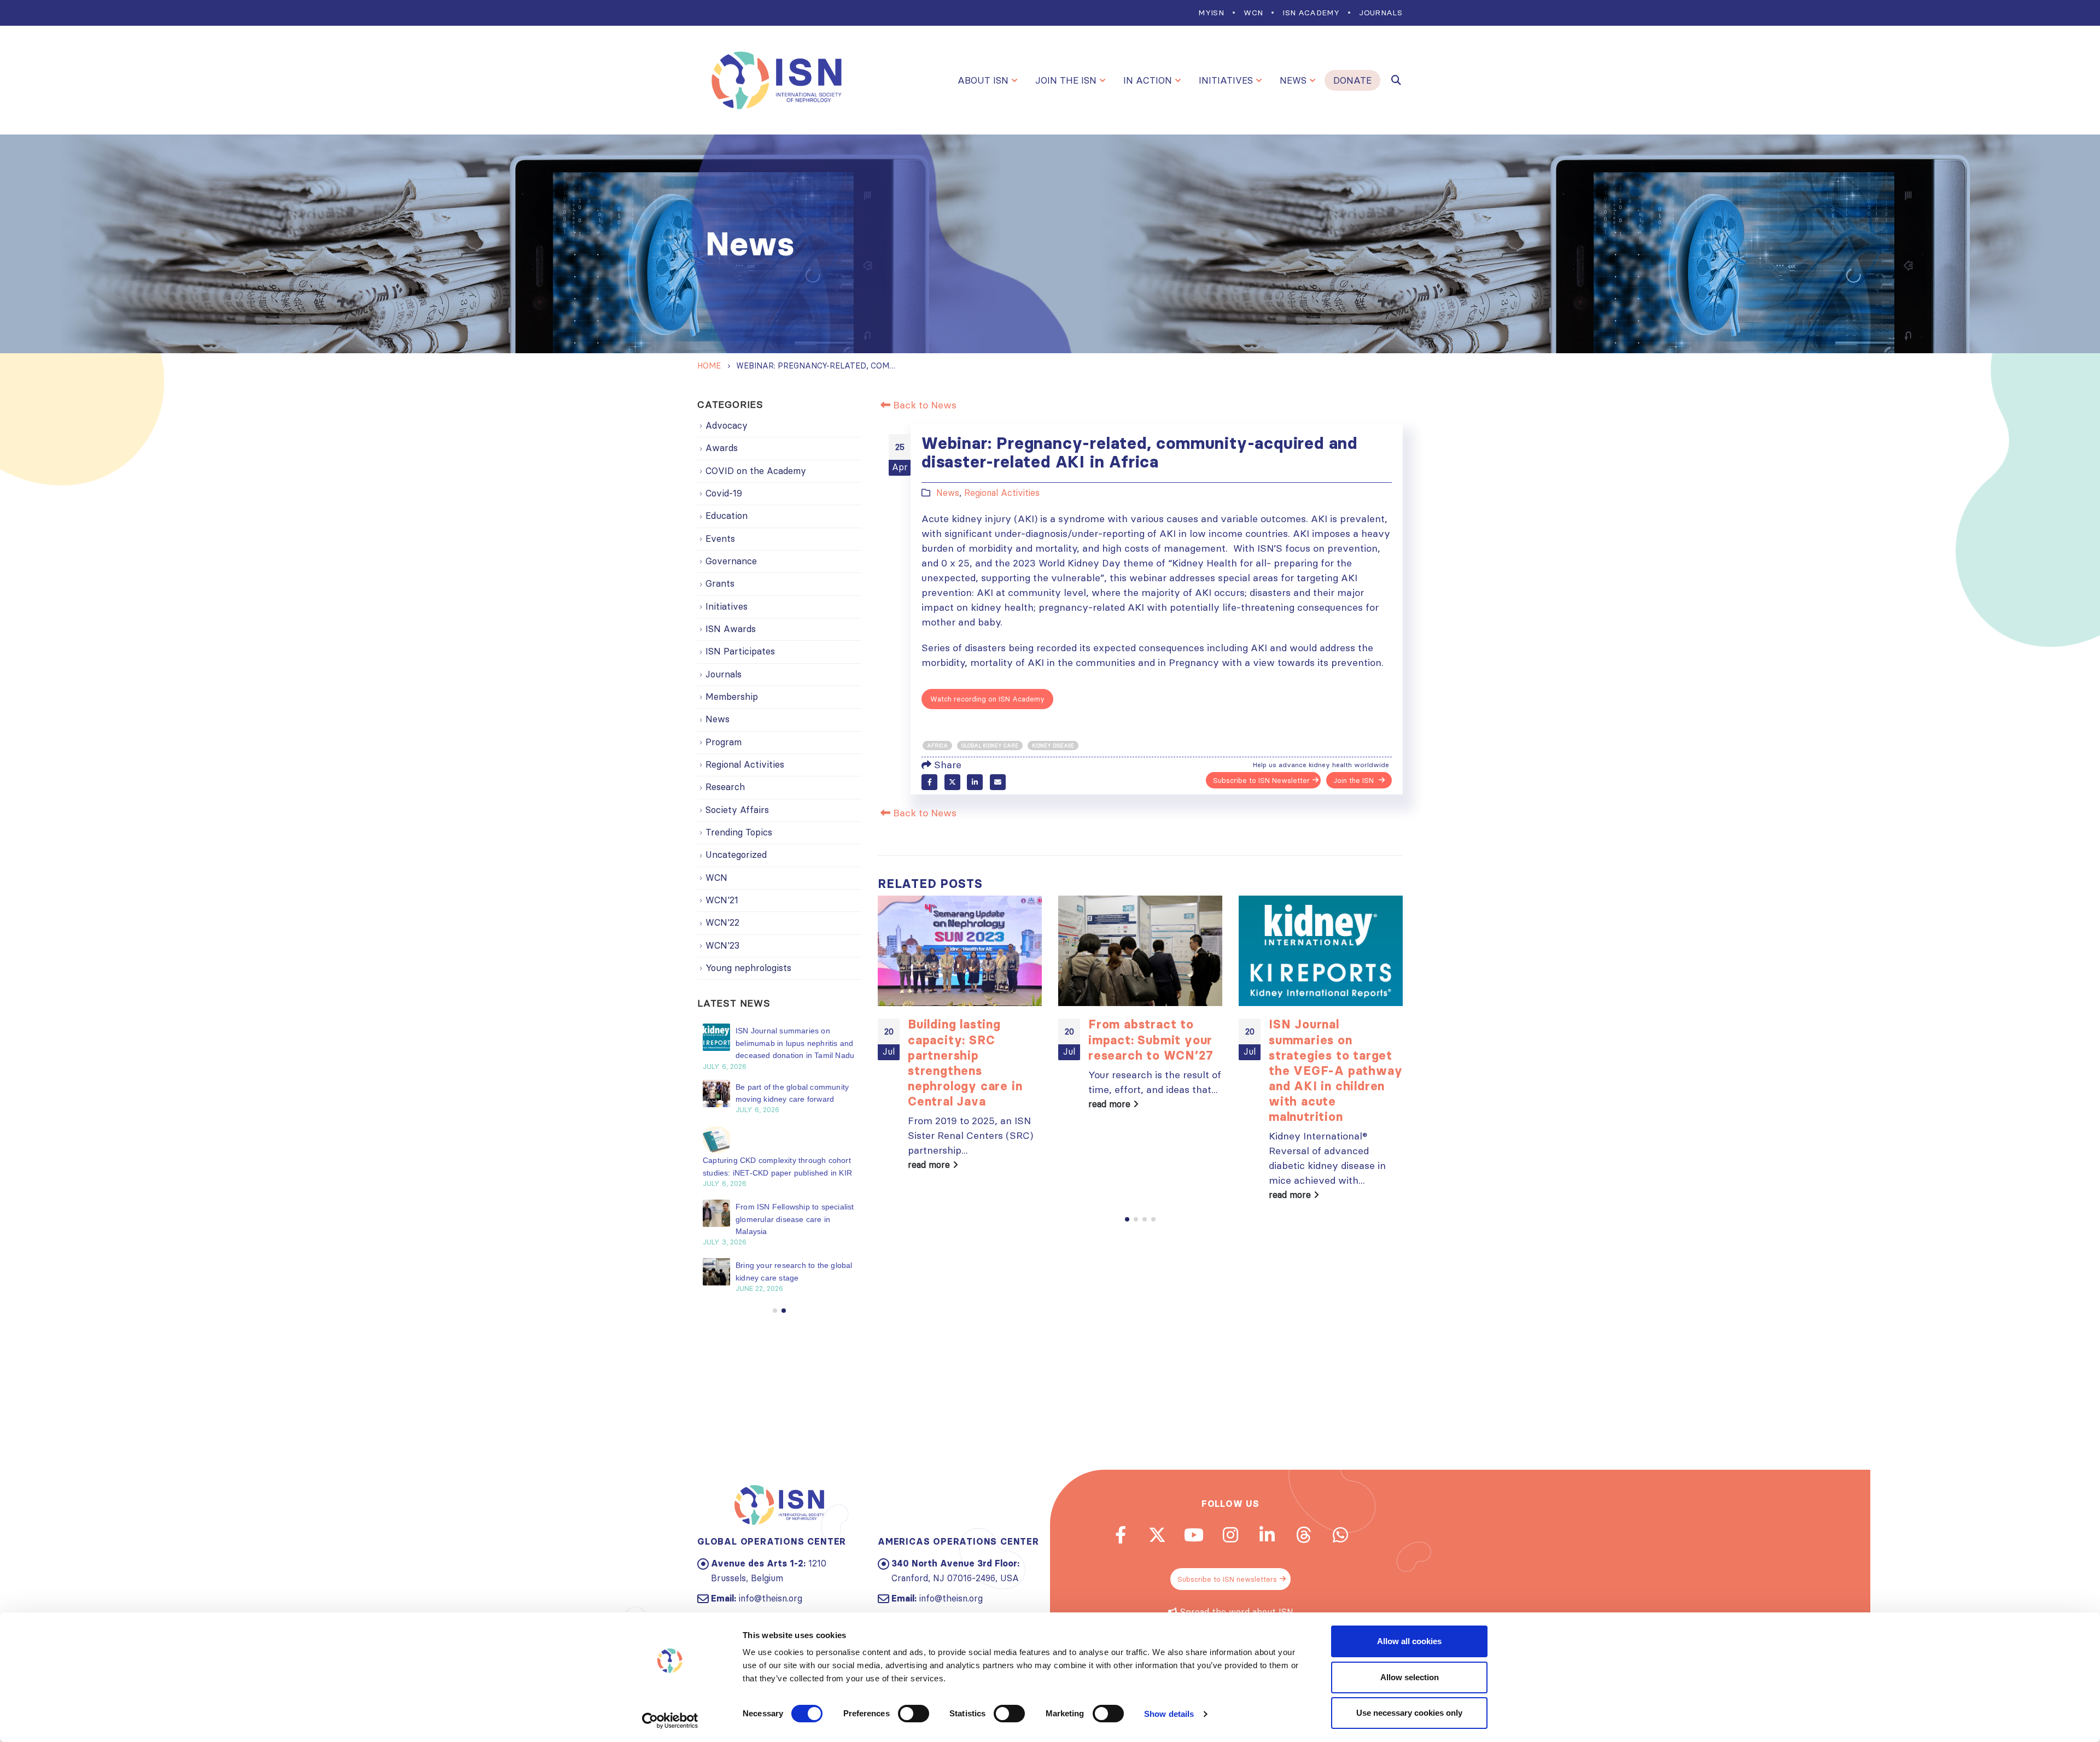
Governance (731, 561)
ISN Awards (731, 629)
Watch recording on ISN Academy (987, 699)
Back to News (923, 405)
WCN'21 (722, 900)
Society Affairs (737, 810)
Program (724, 742)
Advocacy (727, 425)
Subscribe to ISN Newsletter (1261, 780)
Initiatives (1226, 80)
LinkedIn (975, 782)
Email (998, 782)
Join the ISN (1066, 80)
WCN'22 (722, 922)
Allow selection (1410, 1677)
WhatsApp (1340, 1535)
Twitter (952, 782)
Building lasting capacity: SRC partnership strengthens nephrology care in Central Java (792, 1099)
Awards (722, 448)
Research (725, 787)
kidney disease (1053, 746)
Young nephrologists (748, 968)
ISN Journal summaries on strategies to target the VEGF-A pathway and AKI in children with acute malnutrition (1155, 1070)
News (1293, 80)
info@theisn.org (771, 1598)
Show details (1169, 1714)
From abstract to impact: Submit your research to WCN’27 (970, 1040)
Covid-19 (724, 493)
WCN (1253, 13)
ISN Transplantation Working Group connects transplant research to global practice (786, 1043)
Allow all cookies (1409, 1641)
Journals (1381, 13)
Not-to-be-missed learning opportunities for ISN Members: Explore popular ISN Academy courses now (1335, 1063)
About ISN (983, 80)
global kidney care (990, 746)
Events (720, 539)
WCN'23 (722, 945)
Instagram (1230, 1535)
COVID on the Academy (756, 471)
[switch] (914, 1714)
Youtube (1194, 1535)
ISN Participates (740, 651)
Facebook (929, 782)
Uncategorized (736, 855)
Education (727, 516)
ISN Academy (1311, 13)
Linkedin (1267, 1535)
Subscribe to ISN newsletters (1227, 1579)
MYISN (1211, 13)
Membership (732, 697)
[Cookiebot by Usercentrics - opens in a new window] (670, 1721)
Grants (720, 583)
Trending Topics (739, 832)
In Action (1148, 80)
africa (937, 746)
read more (930, 1104)
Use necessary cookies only (1409, 1713)
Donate (1352, 80)
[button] (1127, 1219)
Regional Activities (1002, 493)
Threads (1304, 1535)
